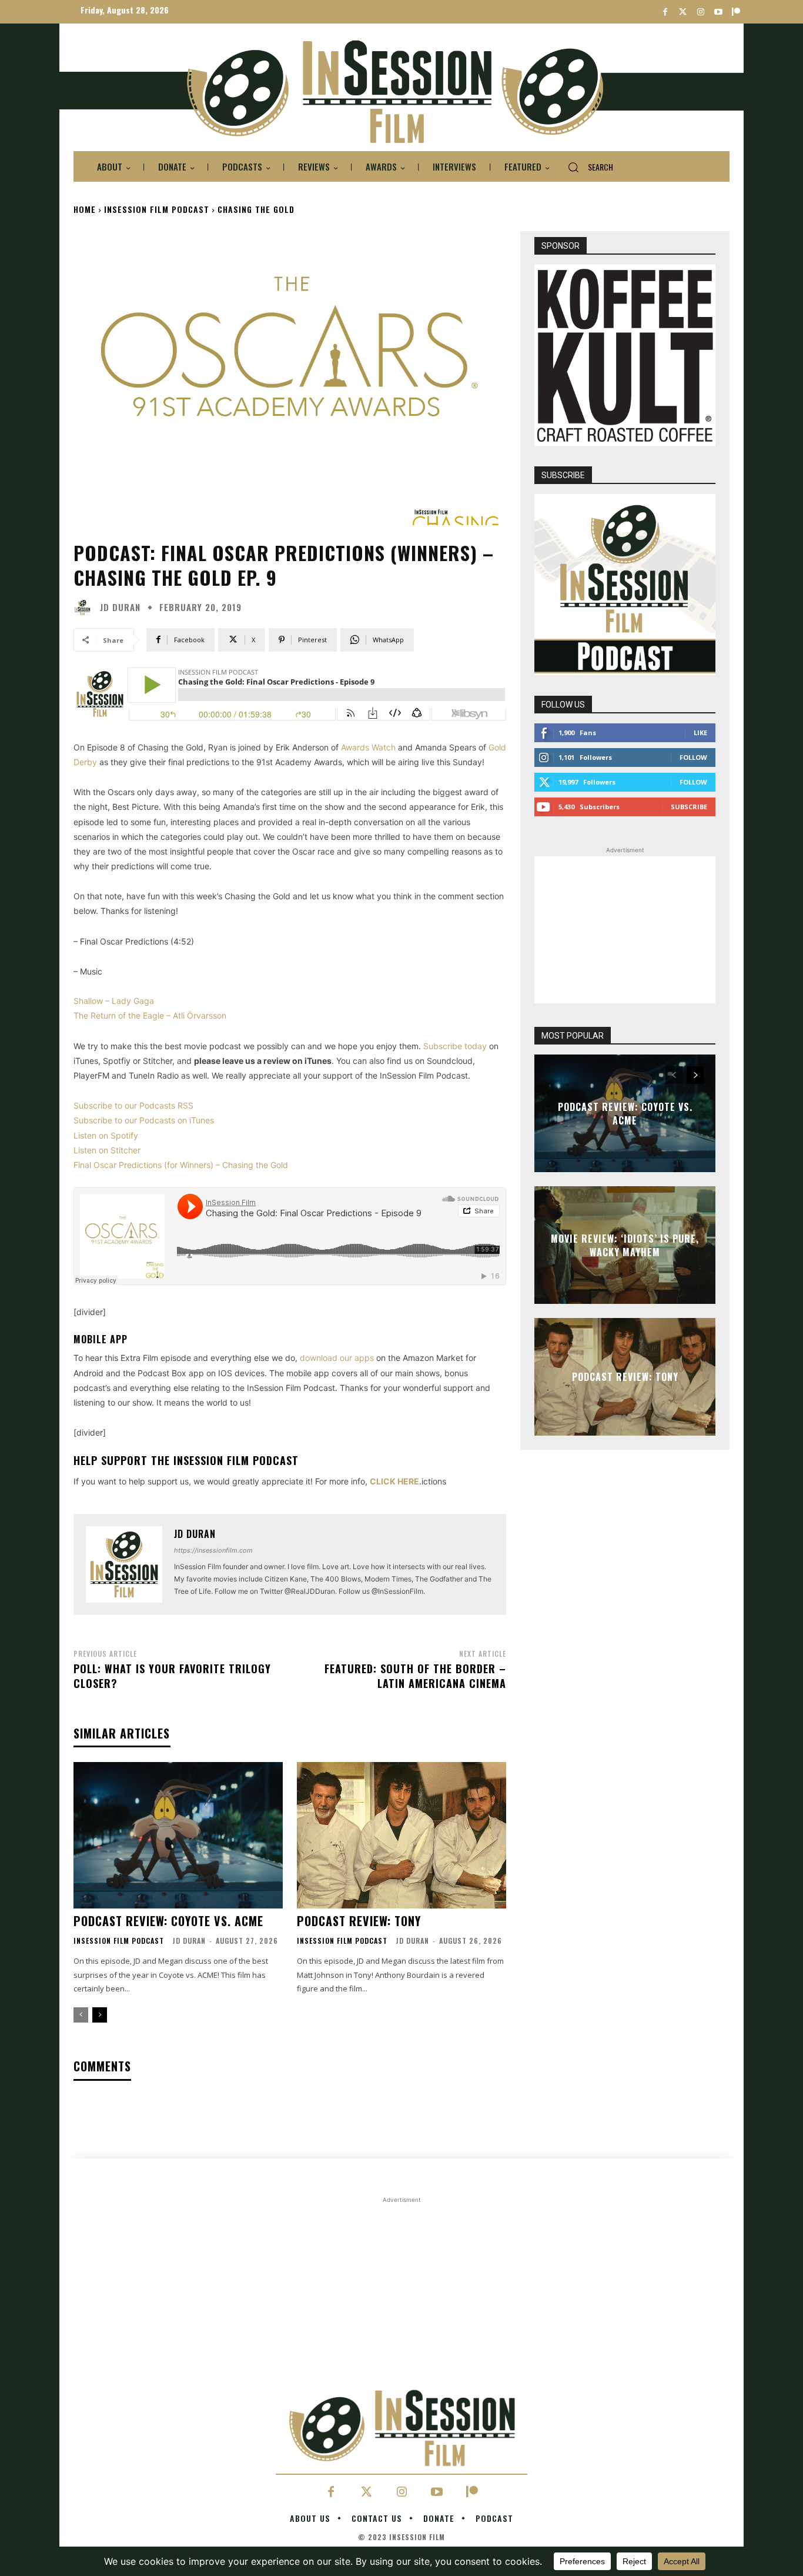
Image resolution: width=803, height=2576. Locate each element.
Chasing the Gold (256, 209)
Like (700, 733)
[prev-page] (81, 2015)
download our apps (337, 1358)
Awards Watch (368, 747)
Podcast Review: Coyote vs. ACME (168, 1921)
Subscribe (689, 807)
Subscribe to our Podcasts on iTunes (144, 1120)
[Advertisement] (625, 930)
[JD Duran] (85, 608)
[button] (586, 167)
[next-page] (100, 2015)
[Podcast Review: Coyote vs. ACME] (178, 1835)
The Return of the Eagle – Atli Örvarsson (150, 1015)
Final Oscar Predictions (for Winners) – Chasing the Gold (181, 1165)
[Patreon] (736, 12)
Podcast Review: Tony (359, 1921)
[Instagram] (700, 12)
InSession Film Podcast (157, 209)
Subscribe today (455, 1046)
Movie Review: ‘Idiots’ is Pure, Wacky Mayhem (625, 1245)
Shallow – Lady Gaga (114, 1001)
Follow (693, 757)
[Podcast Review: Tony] (401, 1835)
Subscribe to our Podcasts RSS (133, 1105)
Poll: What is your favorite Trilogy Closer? (172, 1676)
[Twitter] (683, 12)
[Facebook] (665, 12)
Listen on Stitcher (107, 1150)
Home (85, 209)
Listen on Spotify (106, 1135)
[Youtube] (718, 12)
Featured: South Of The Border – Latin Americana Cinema (415, 1676)
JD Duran (120, 607)
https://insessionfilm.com (213, 1550)
